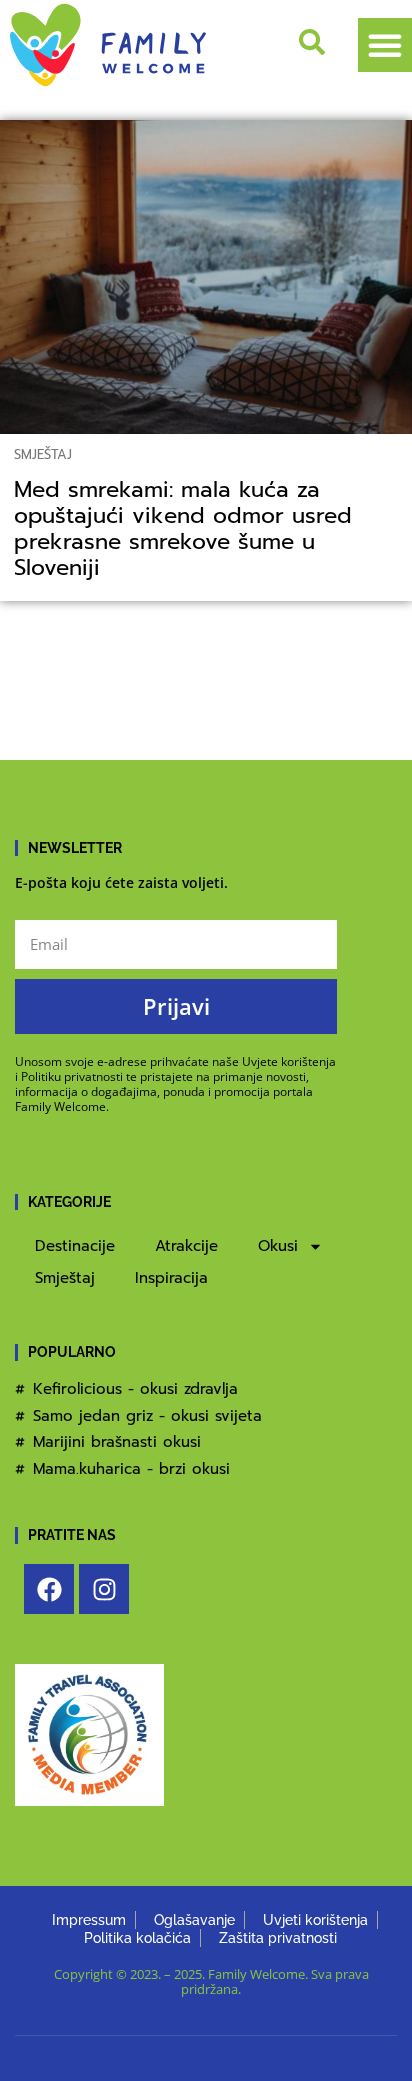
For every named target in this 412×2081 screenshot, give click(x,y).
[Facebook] (49, 1589)
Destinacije (75, 1246)
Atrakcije (186, 1246)
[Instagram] (104, 1589)
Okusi (278, 1246)
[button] (385, 45)
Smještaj (43, 454)
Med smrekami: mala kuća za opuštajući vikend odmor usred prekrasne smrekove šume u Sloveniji (183, 529)
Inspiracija (171, 1278)
